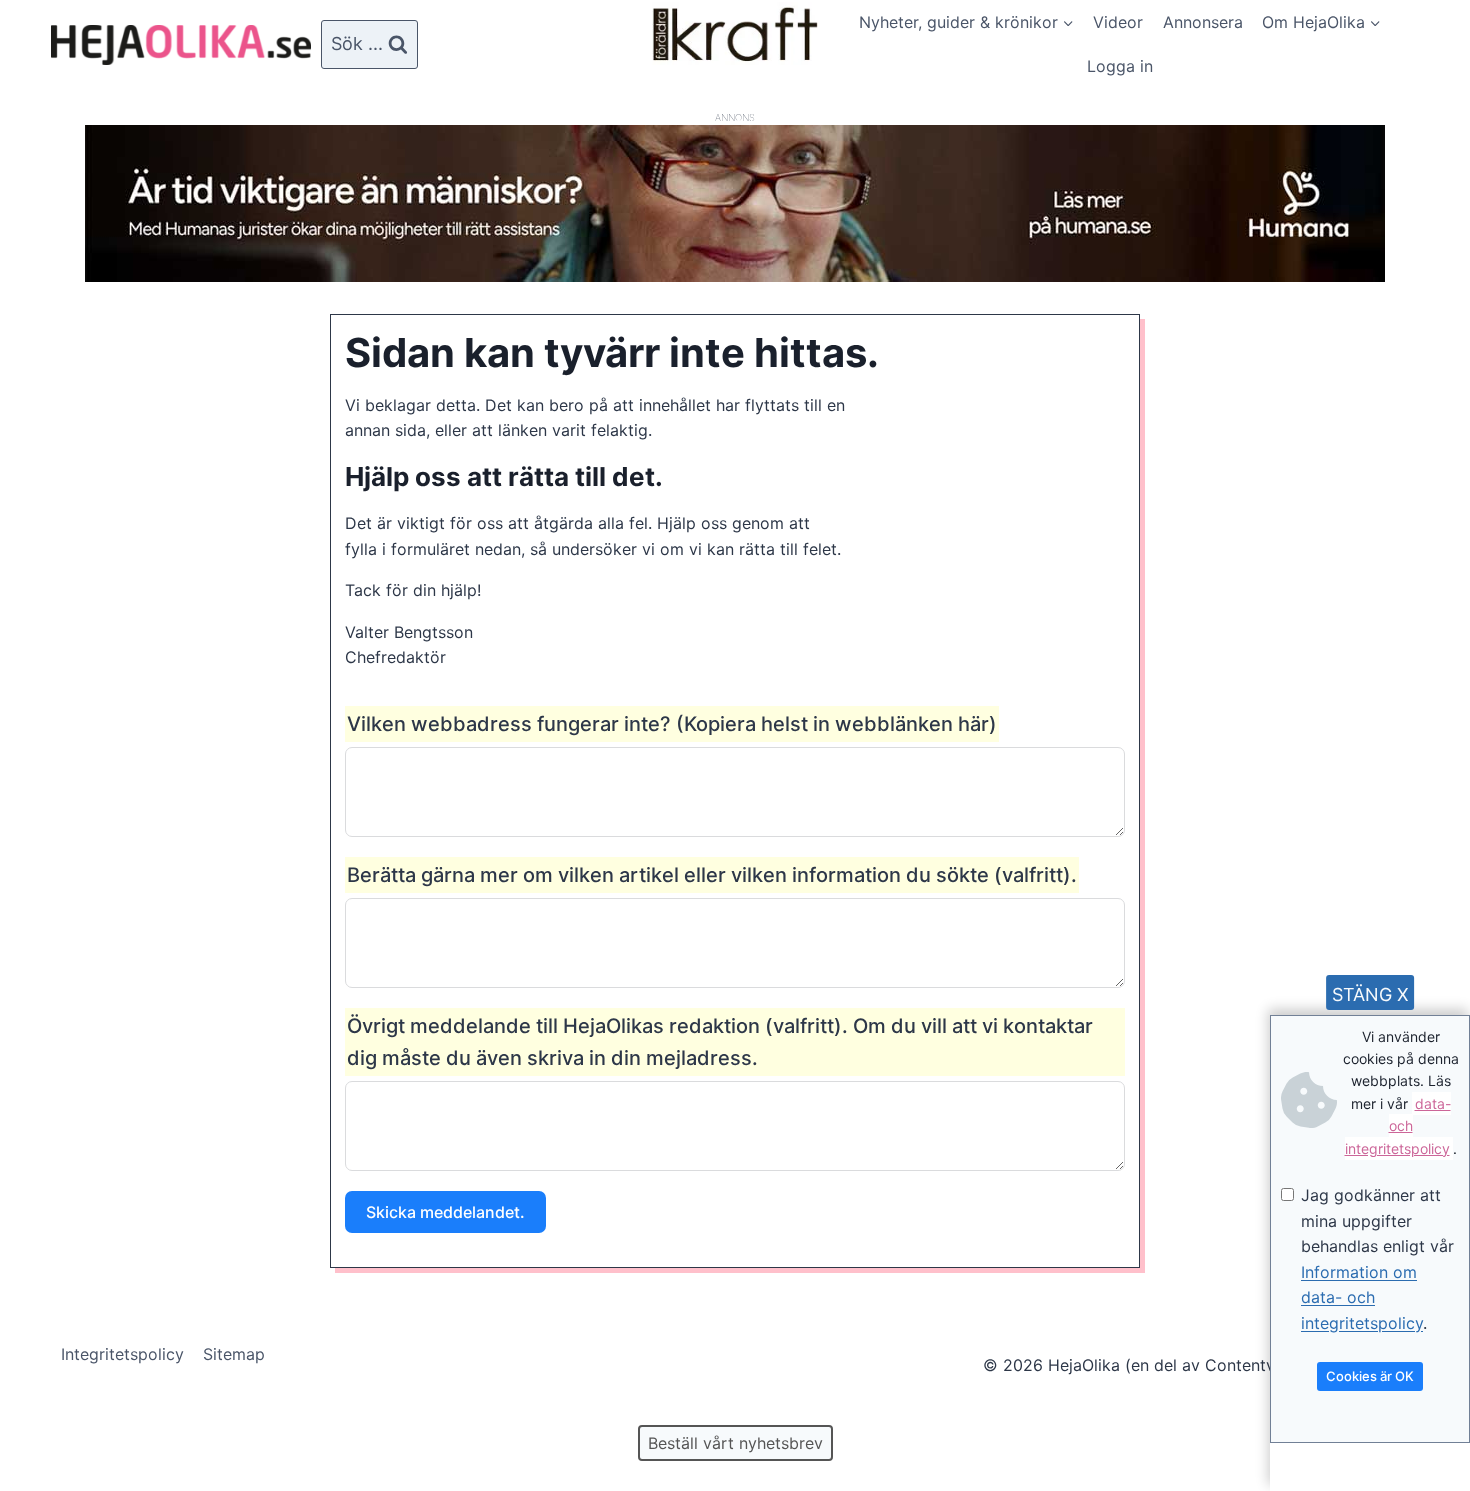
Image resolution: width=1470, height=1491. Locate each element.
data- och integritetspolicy (1398, 1126)
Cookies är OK (1370, 1376)
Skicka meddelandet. (445, 1212)
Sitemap (234, 1354)
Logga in (1120, 66)
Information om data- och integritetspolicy (1362, 1297)
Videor (1118, 22)
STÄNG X (1370, 994)
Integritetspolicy (122, 1354)
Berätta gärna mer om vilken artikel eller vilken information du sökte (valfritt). (712, 875)
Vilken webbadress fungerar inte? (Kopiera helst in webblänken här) (672, 724)
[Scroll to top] (49, 1411)
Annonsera (1203, 22)
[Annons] (735, 276)
